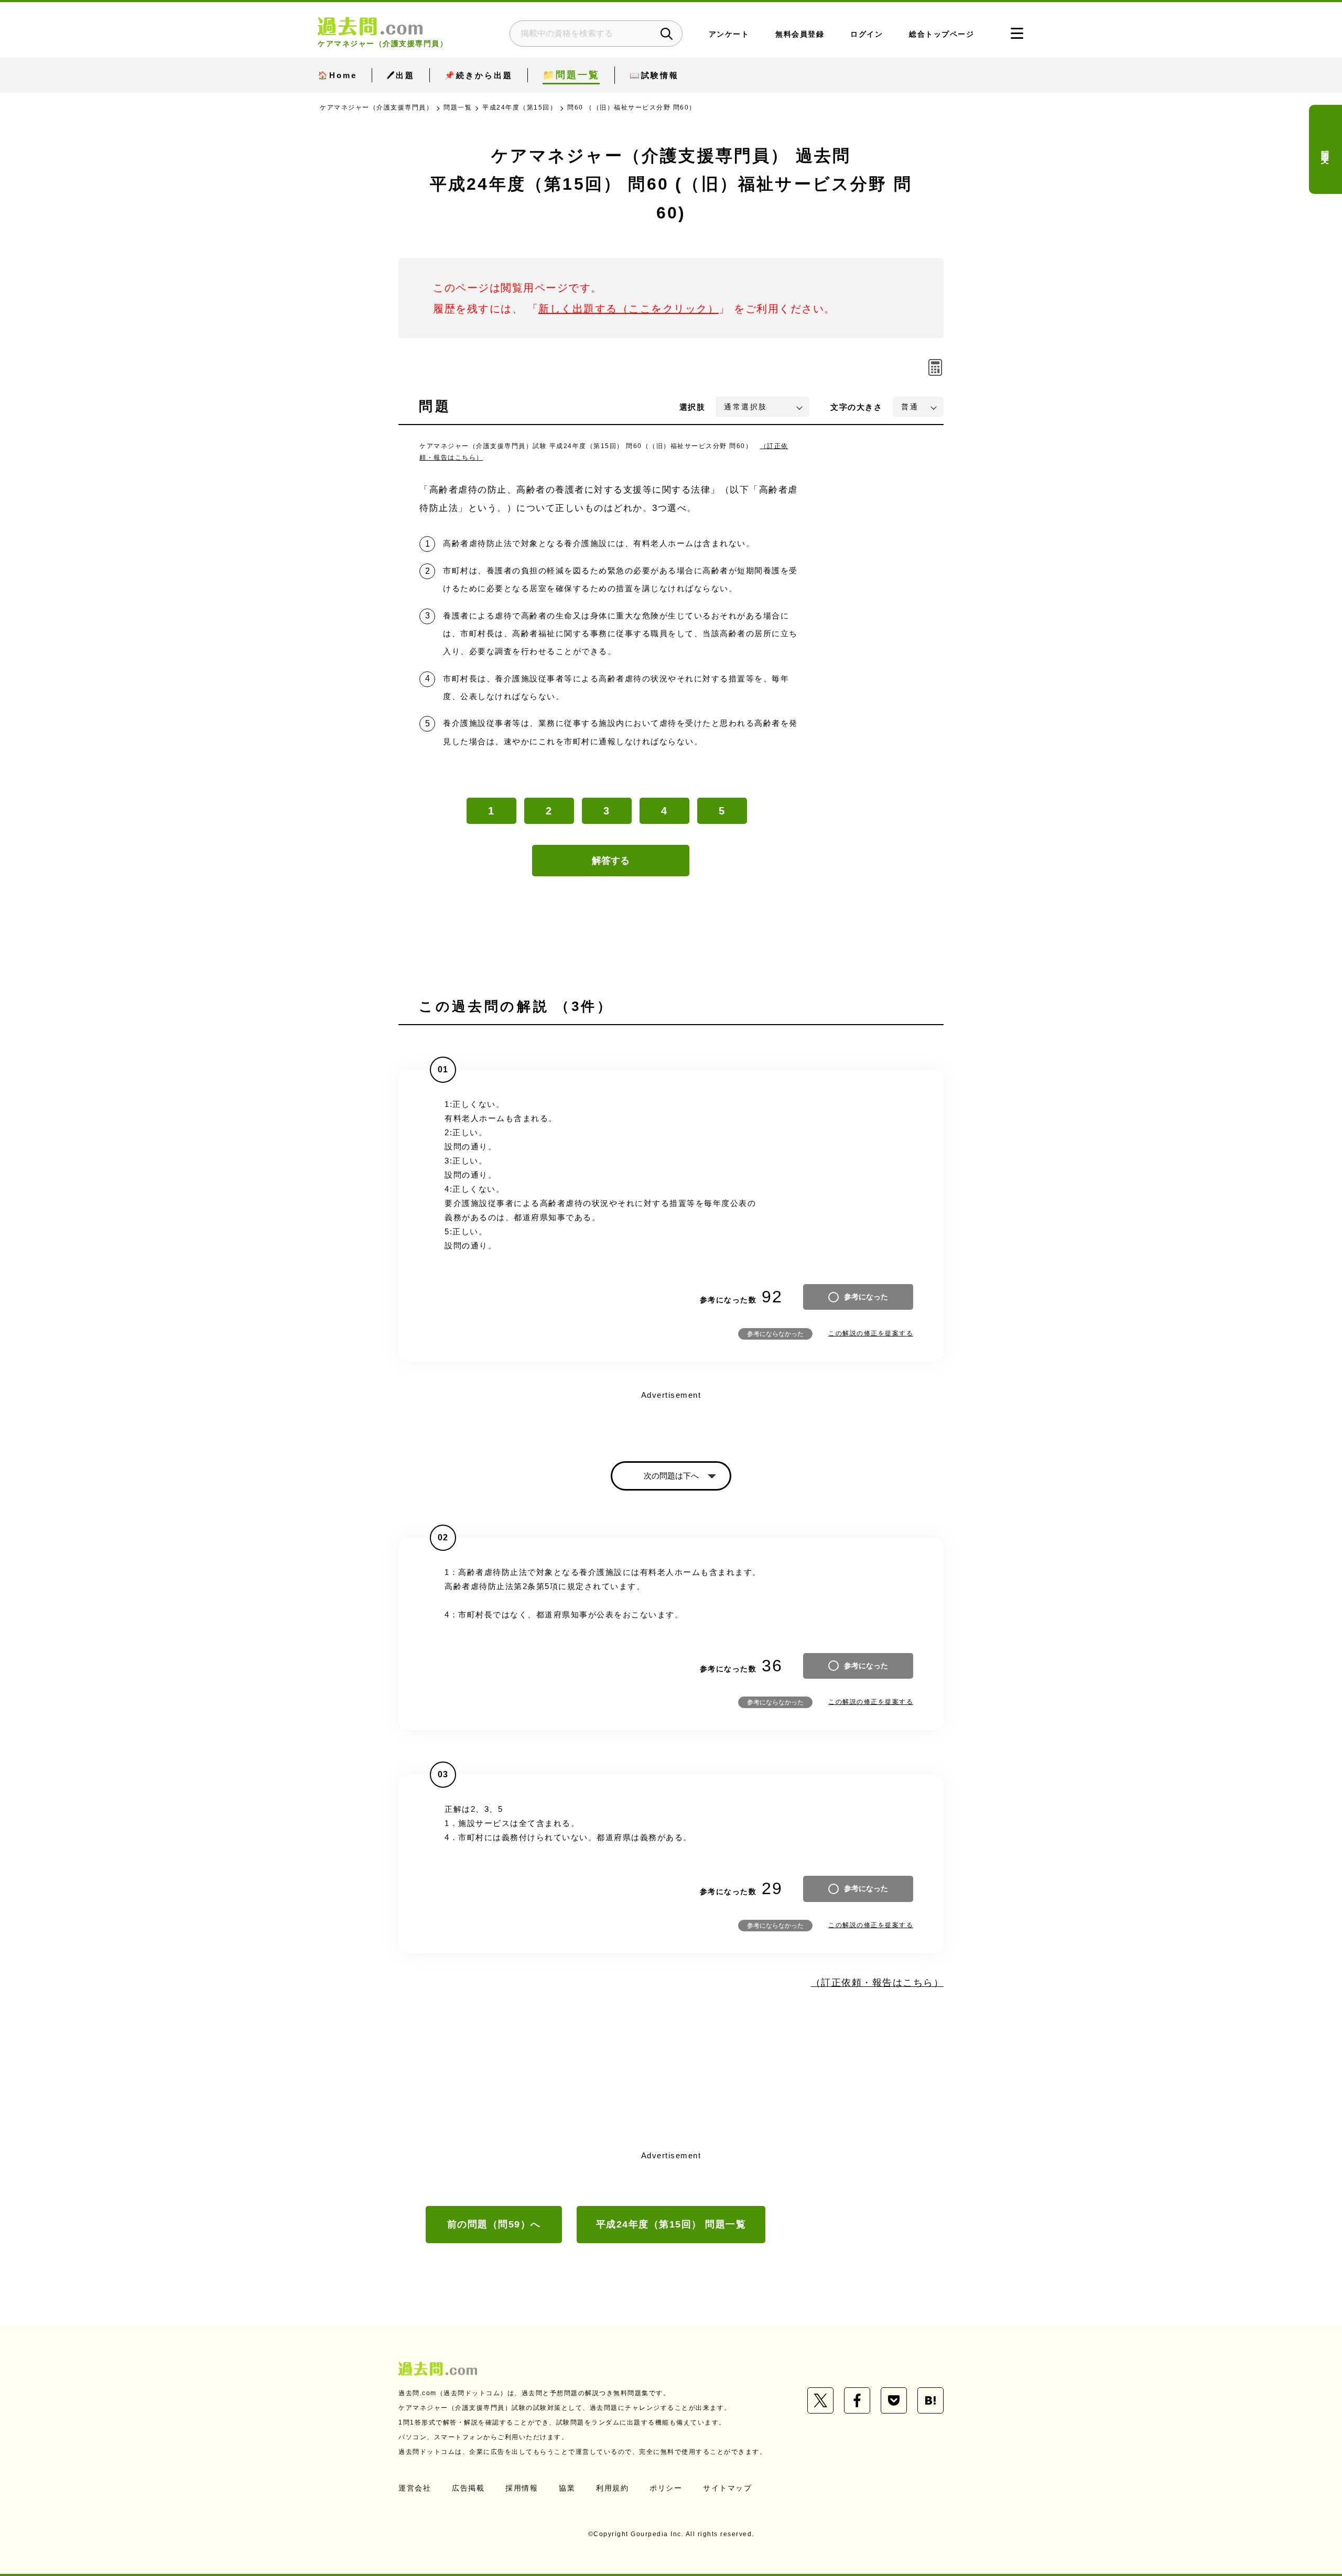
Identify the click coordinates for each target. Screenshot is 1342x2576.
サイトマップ (727, 2488)
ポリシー (666, 2488)
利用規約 (612, 2488)
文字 (856, 407)
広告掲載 (468, 2488)
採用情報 (522, 2488)
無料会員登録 (800, 34)
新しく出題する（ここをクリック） (629, 309)
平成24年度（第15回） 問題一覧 (671, 2224)
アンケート (729, 34)
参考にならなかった (775, 1334)
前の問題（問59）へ (494, 2224)
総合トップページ (941, 34)
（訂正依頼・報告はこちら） (878, 1983)
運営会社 (415, 2488)
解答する (611, 861)
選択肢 (692, 407)
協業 (567, 2488)
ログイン (867, 34)
